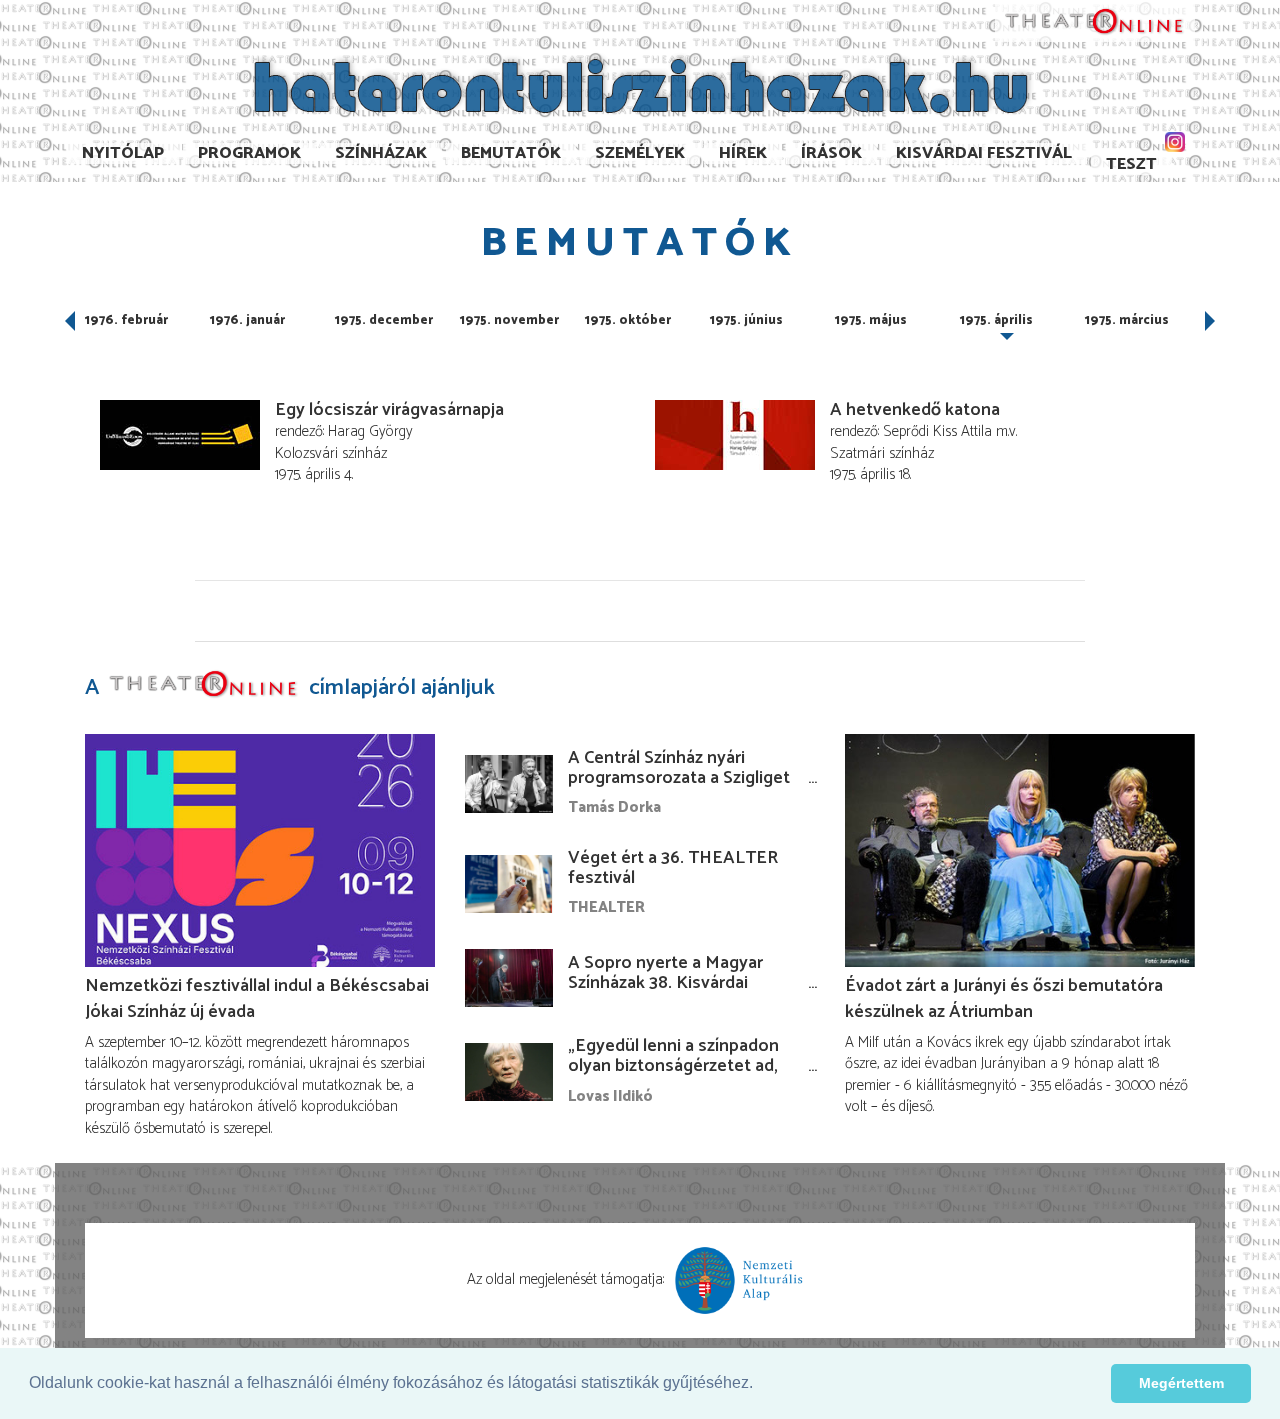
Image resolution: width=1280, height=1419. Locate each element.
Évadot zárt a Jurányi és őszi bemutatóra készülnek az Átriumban (1004, 999)
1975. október (628, 320)
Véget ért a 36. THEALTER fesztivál (673, 868)
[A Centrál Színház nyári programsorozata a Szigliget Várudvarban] (509, 784)
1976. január (247, 320)
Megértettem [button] (1181, 1383)
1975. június (746, 320)
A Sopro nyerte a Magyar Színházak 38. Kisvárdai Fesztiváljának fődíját (665, 983)
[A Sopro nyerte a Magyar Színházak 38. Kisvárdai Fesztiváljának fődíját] (509, 978)
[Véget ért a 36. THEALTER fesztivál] (509, 884)
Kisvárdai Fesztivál (984, 153)
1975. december (384, 320)
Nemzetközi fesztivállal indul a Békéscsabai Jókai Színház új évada (257, 999)
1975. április (996, 320)
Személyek (640, 153)
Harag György (370, 431)
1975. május (871, 320)
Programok (249, 153)
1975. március (1127, 320)
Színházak (381, 153)
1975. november (509, 320)
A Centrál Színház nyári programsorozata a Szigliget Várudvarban (679, 778)
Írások (831, 153)
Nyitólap (123, 153)
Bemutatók (511, 153)
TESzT (1131, 164)
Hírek (743, 153)
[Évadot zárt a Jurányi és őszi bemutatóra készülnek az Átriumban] (1020, 850)
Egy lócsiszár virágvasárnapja (389, 410)
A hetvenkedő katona (915, 410)
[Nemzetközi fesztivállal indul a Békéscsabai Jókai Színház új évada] (260, 850)
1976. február (126, 320)
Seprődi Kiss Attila (937, 431)
